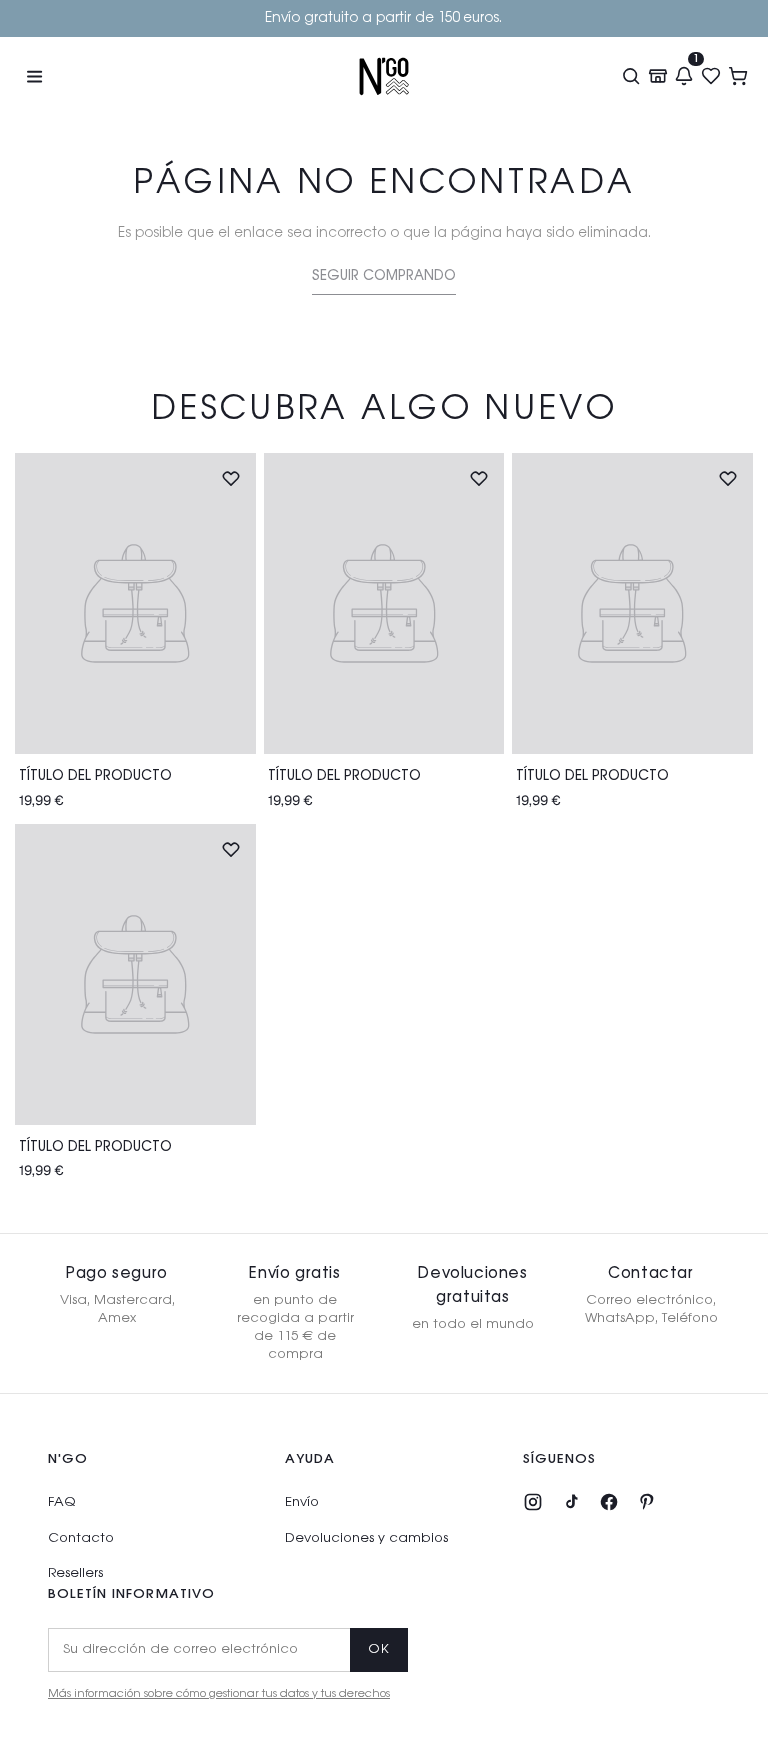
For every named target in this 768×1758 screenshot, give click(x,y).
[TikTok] (571, 1502)
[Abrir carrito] (738, 76)
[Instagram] (533, 1502)
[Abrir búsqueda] (630, 76)
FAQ (61, 1502)
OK (379, 1649)
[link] (384, 279)
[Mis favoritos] (711, 76)
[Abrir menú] (34, 76)
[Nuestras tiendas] (657, 76)
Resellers (75, 1573)
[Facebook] (609, 1502)
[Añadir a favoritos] (231, 478)
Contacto (81, 1538)
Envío (302, 1502)
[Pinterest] (647, 1502)
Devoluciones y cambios (366, 1538)
